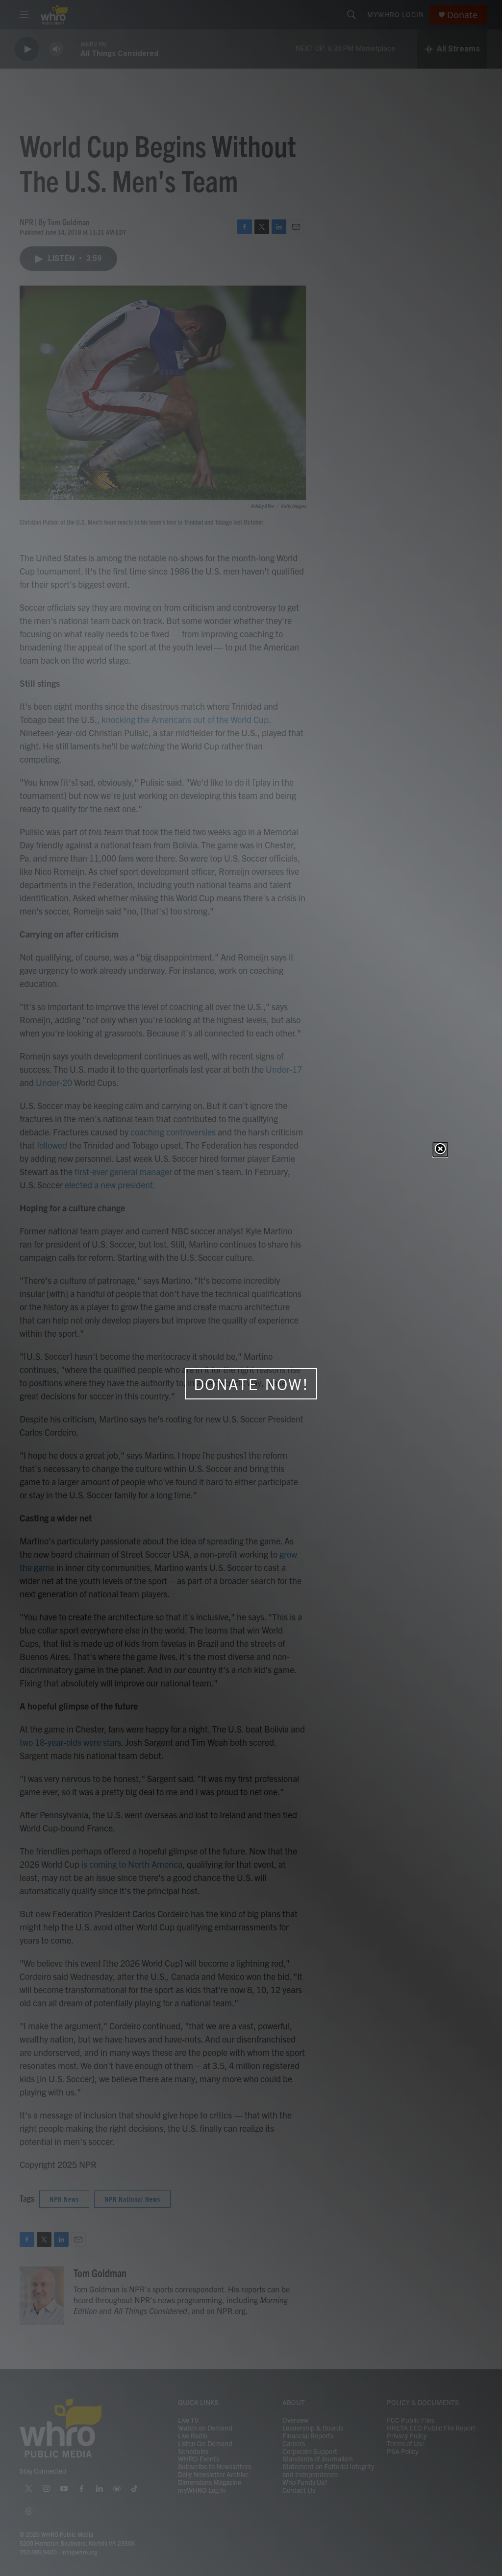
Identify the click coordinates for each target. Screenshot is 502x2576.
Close (440, 1150)
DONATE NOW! (251, 1384)
